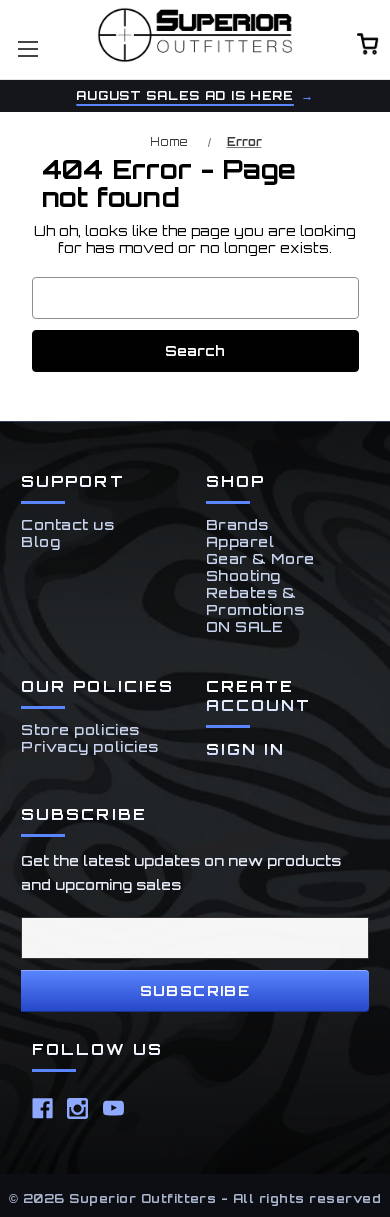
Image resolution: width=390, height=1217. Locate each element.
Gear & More (260, 558)
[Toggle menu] (27, 48)
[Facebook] (42, 1108)
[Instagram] (77, 1108)
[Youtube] (113, 1108)
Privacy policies (90, 746)
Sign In (246, 749)
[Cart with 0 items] (368, 45)
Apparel (240, 541)
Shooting (243, 575)
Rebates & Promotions (255, 601)
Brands (237, 524)
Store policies (80, 729)
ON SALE (245, 626)
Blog (40, 541)
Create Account (259, 696)
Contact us (68, 524)
